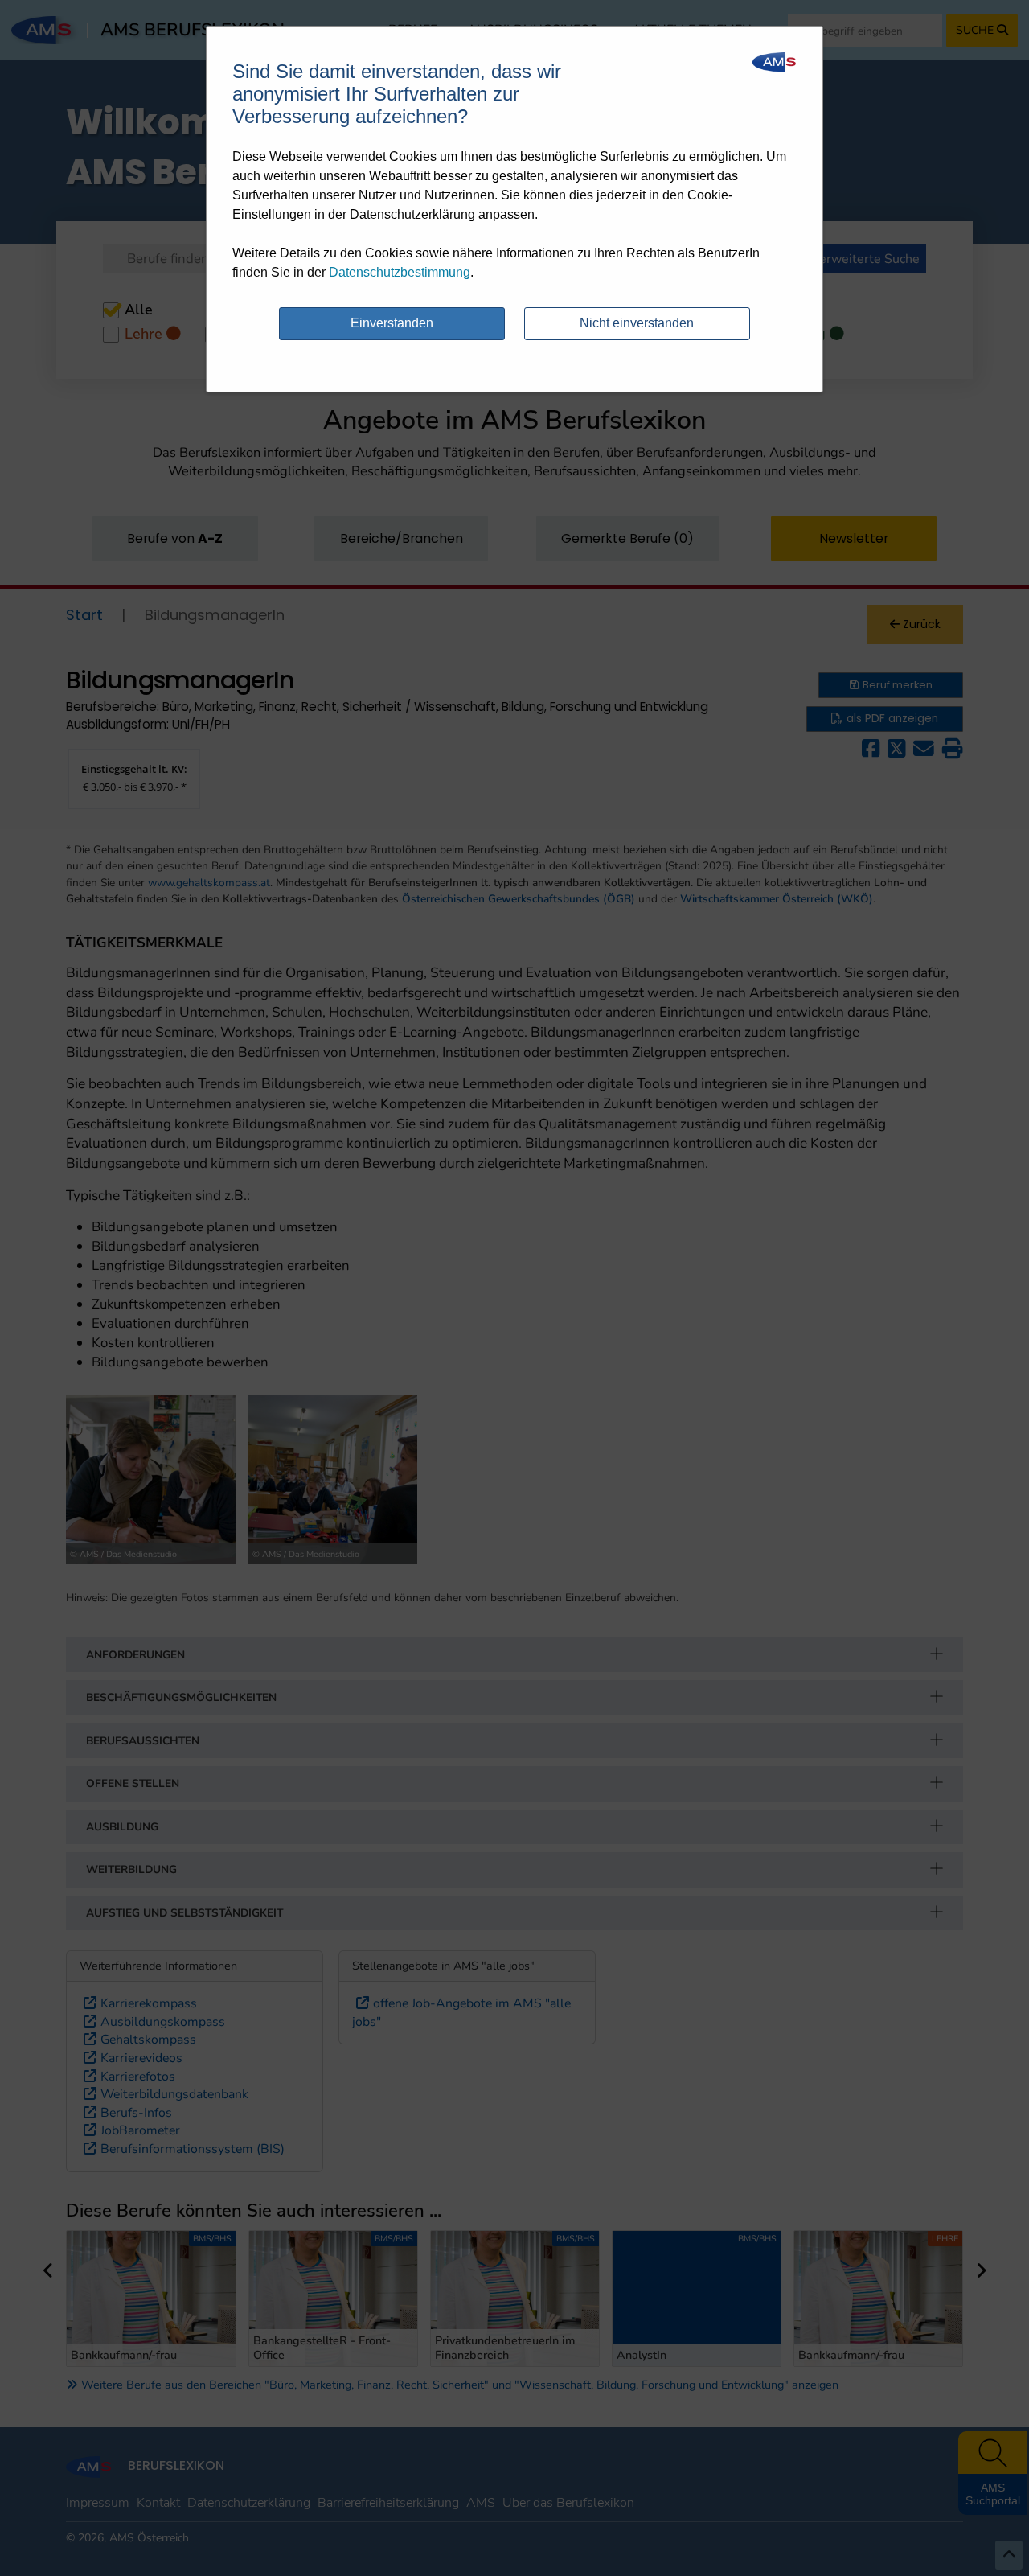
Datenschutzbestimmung (400, 272)
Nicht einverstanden (637, 323)
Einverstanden (392, 323)
